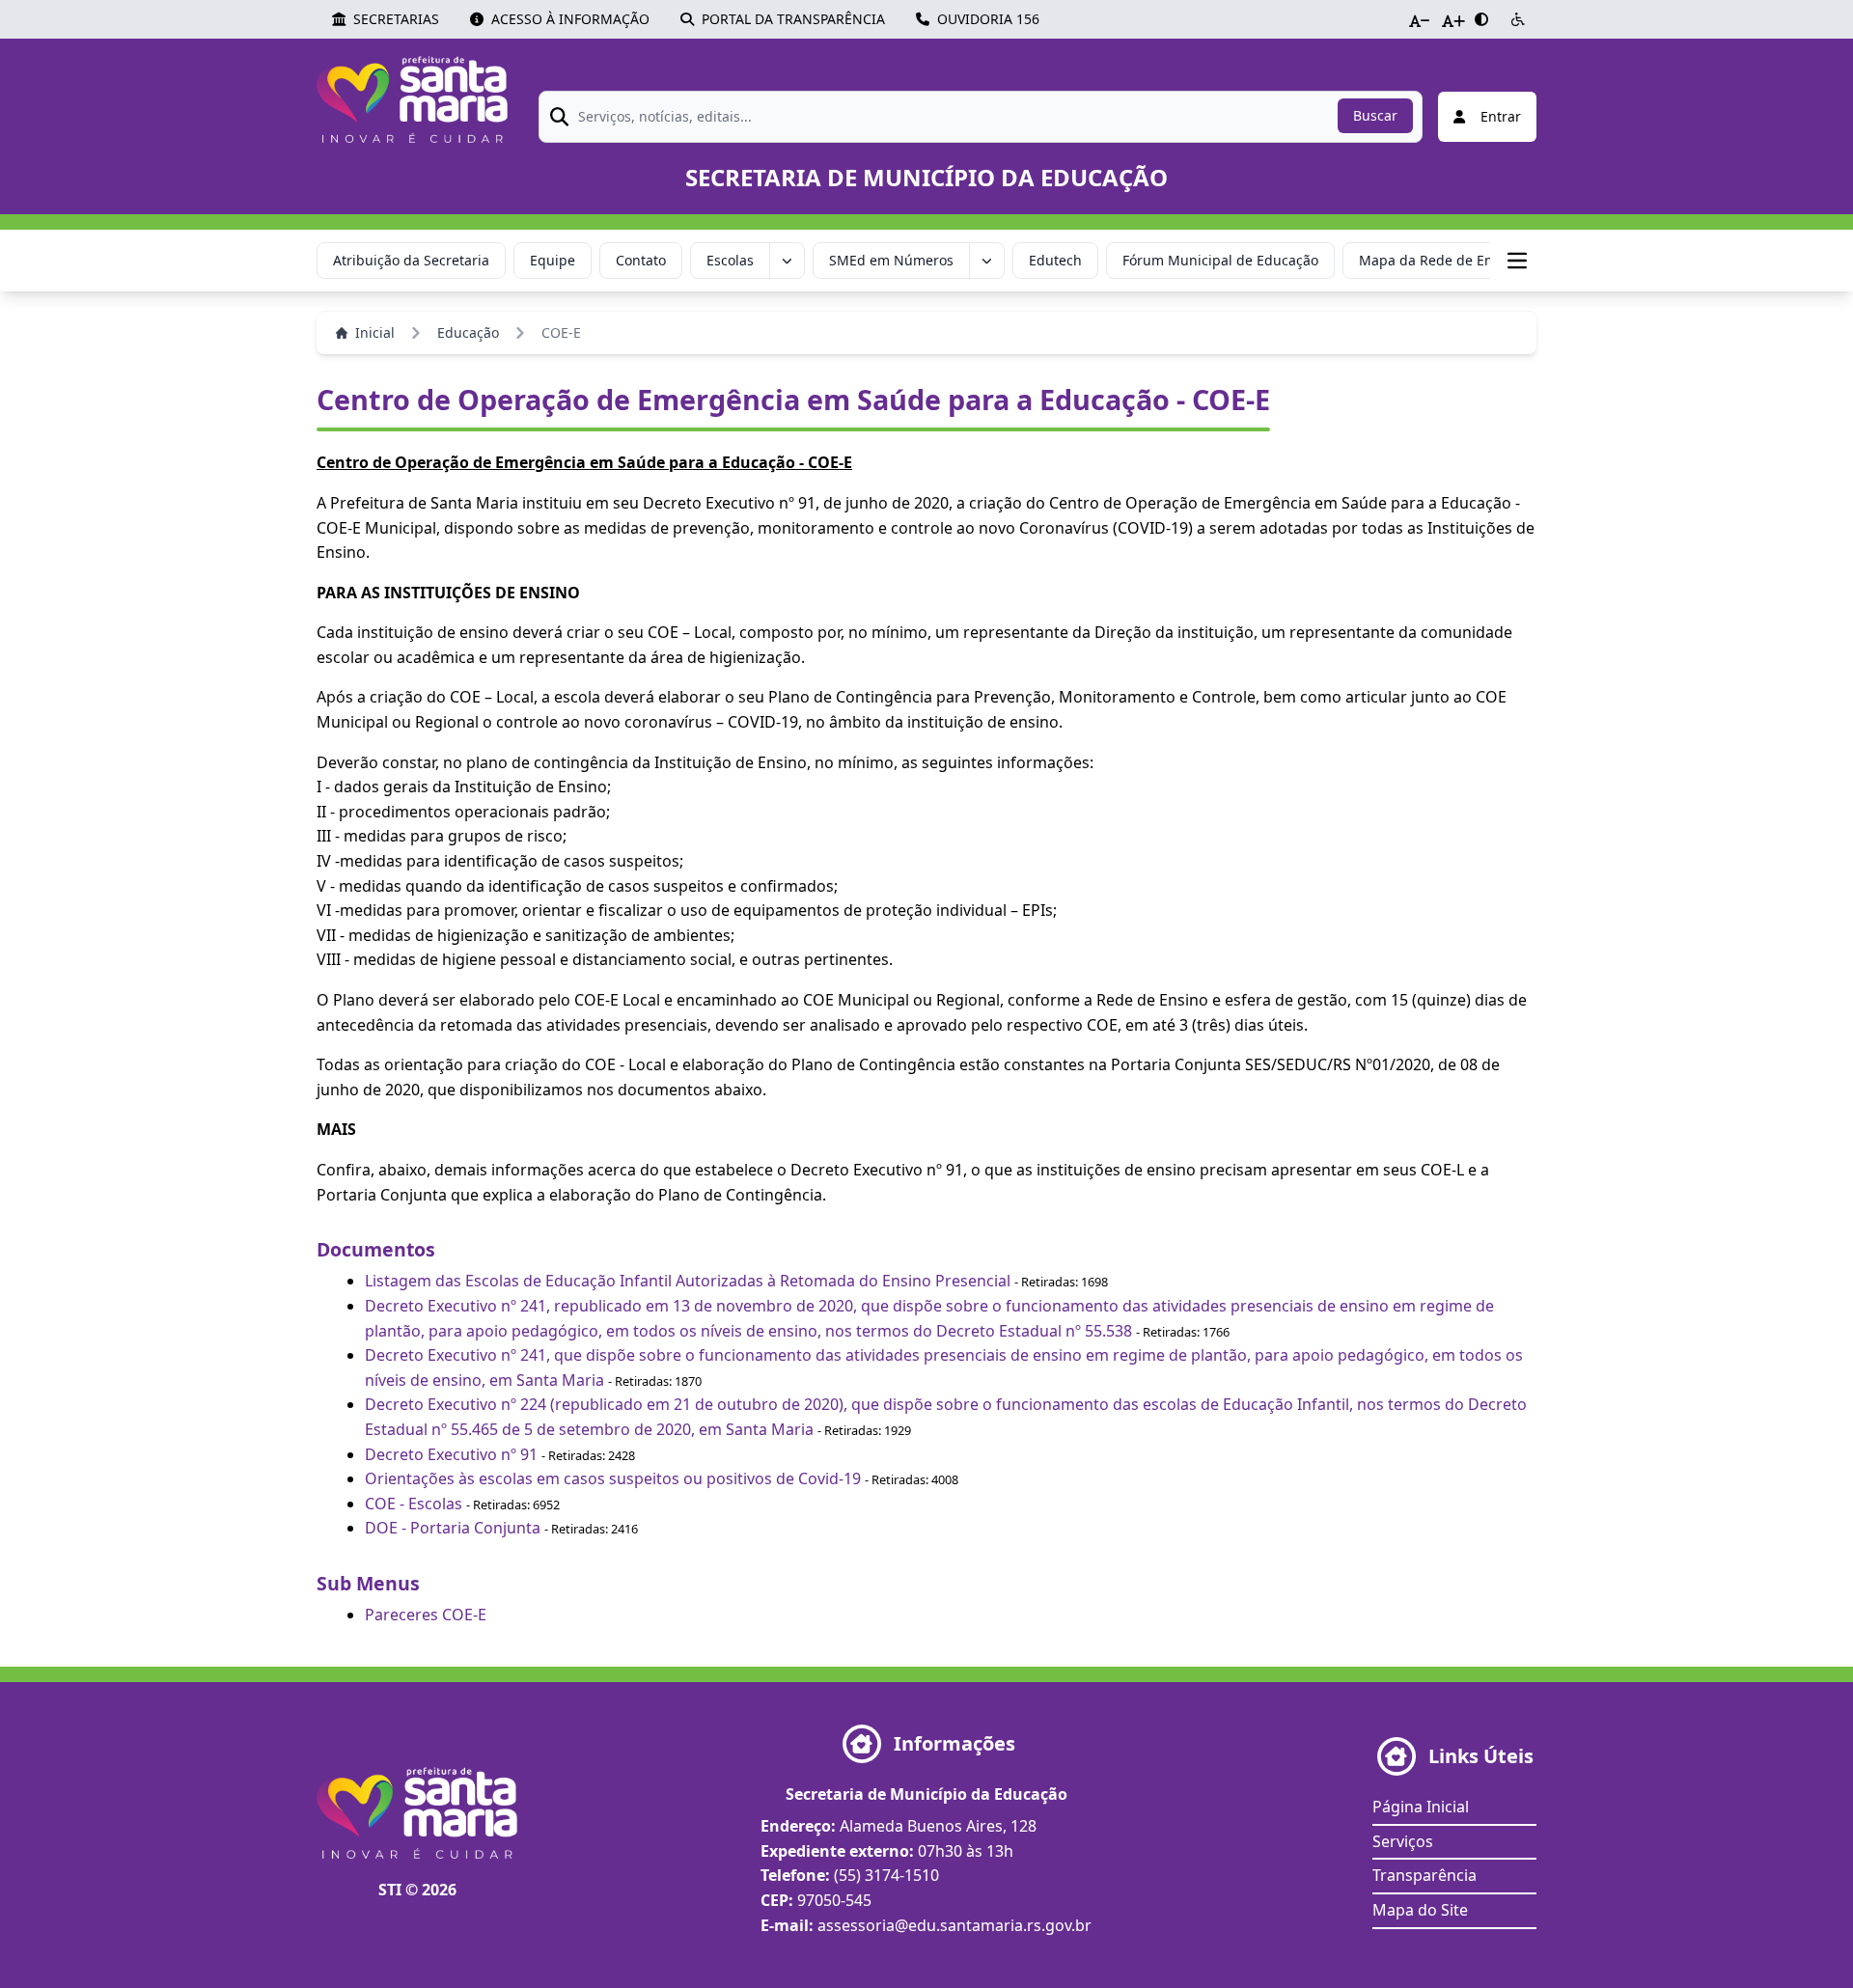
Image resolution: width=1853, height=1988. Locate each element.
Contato (641, 260)
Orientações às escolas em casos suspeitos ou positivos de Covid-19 (613, 1478)
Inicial (375, 332)
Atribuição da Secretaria (411, 260)
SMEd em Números (891, 260)
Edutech (1055, 260)
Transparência (1424, 1875)
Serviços (1403, 1841)
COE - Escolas (414, 1504)
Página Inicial (1421, 1807)
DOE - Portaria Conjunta (453, 1528)
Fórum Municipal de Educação (1220, 260)
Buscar (1375, 115)
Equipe (553, 260)
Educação (468, 332)
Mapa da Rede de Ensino (1439, 260)
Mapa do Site (1420, 1910)
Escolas (730, 260)
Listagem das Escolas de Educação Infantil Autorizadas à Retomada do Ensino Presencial (688, 1281)
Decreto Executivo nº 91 (451, 1454)
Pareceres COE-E (426, 1615)
